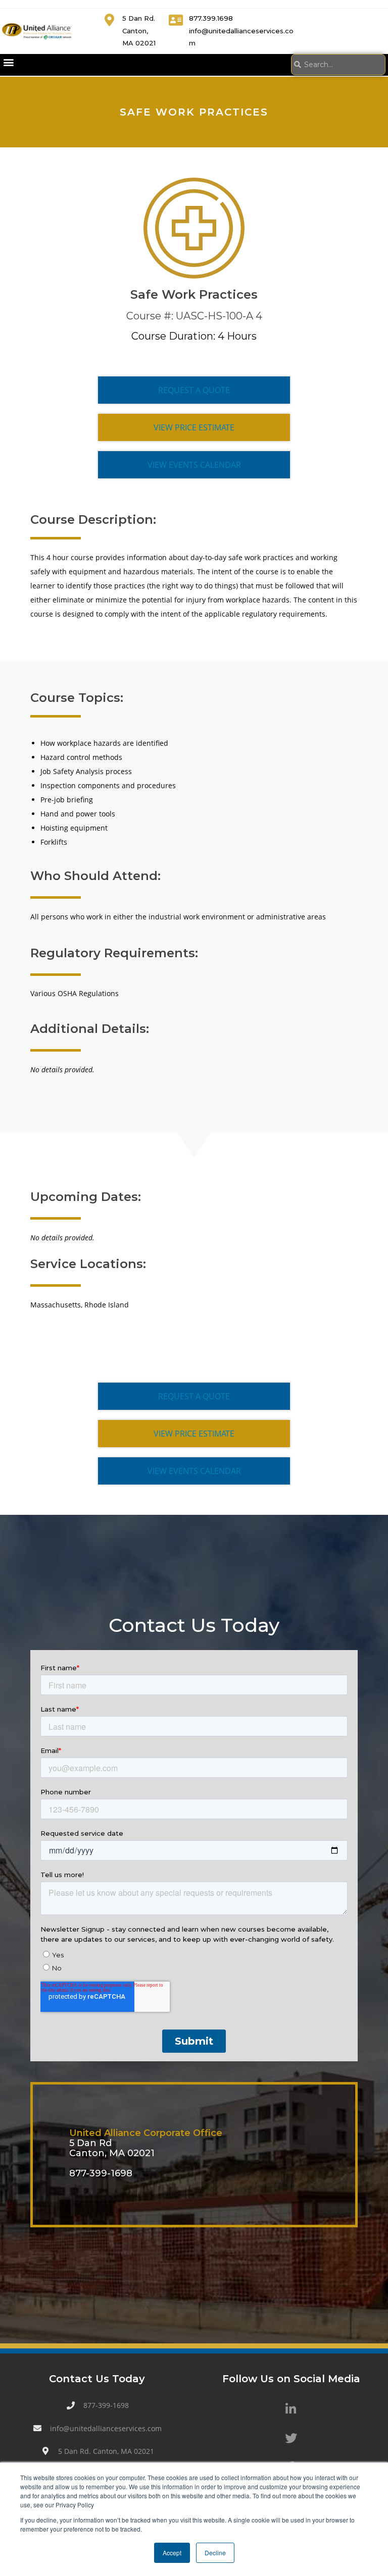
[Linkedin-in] (291, 2408)
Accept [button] (172, 2553)
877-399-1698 (101, 2173)
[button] (8, 62)
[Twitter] (291, 2438)
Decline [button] (215, 2553)
